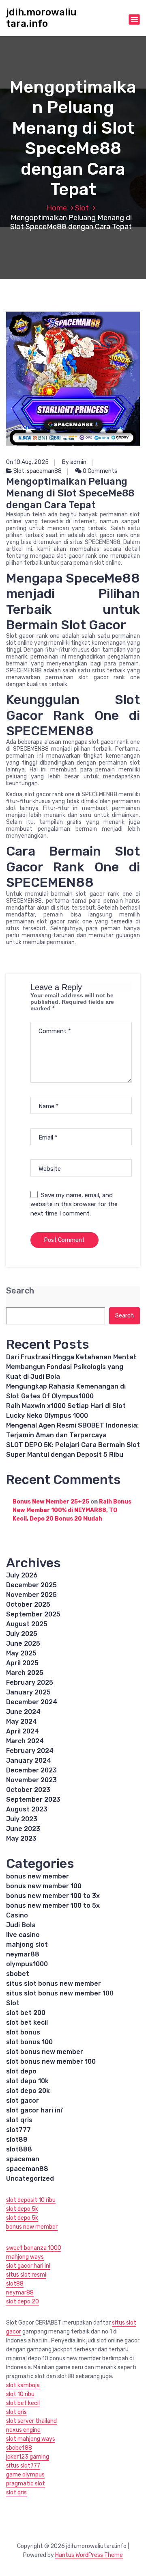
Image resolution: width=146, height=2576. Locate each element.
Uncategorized (30, 2178)
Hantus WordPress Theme (89, 2555)
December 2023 (31, 1770)
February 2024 (30, 1751)
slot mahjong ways (31, 2439)
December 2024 (32, 1702)
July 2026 (22, 1575)
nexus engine (23, 2430)
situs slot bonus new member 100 (60, 1993)
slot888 (19, 2149)
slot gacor (23, 2100)
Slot (82, 208)
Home (57, 208)
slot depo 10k (27, 2081)
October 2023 (28, 1790)
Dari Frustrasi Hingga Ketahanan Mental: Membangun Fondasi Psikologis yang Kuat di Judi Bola (71, 1367)
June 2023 (23, 1829)
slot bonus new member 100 (51, 2061)
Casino (17, 1915)
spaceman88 (44, 471)
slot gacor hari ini (28, 2266)
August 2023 (27, 1809)
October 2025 (28, 1604)
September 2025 (33, 1614)
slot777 (18, 2130)
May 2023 (21, 1838)
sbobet (18, 1974)
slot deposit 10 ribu (31, 2200)
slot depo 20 (23, 2302)
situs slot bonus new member (54, 1983)
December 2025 (31, 1585)
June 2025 (23, 1643)
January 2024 (29, 1760)
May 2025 (21, 1653)
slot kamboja (23, 2385)
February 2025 (30, 1682)
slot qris (19, 2120)
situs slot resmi (26, 2275)
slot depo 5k (22, 2209)
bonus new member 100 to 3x (53, 1896)
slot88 (17, 2139)
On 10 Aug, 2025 (27, 462)
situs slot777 (23, 2466)
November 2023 (31, 1780)
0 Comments (99, 471)
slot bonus (23, 2032)
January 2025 (28, 1692)
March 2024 (25, 1741)
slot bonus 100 (29, 2042)
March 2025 (25, 1673)
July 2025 (22, 1634)
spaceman (23, 2159)
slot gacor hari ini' (35, 2110)
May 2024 (21, 1721)
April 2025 (22, 1663)
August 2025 (27, 1624)
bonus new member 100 (44, 1886)
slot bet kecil (27, 2022)
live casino (23, 1935)
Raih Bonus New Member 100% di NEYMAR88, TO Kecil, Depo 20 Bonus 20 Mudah (72, 1510)
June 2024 (23, 1712)
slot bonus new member (45, 2052)
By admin (74, 462)
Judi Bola (21, 1925)
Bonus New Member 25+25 (51, 1502)
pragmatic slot (26, 2484)
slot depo (21, 2071)
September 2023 (33, 1799)
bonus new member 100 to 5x (53, 1905)
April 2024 (23, 1731)
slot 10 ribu (20, 2394)
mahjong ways (25, 2257)
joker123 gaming (28, 2457)
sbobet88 (19, 2448)
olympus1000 (27, 1964)
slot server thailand (31, 2421)
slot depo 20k (28, 2091)
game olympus (25, 2475)
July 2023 (22, 1819)
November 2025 (31, 1595)
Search (20, 1291)
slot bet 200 (26, 2013)
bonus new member (38, 1876)
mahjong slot (27, 1944)
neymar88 (23, 1954)
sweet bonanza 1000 (34, 2248)
